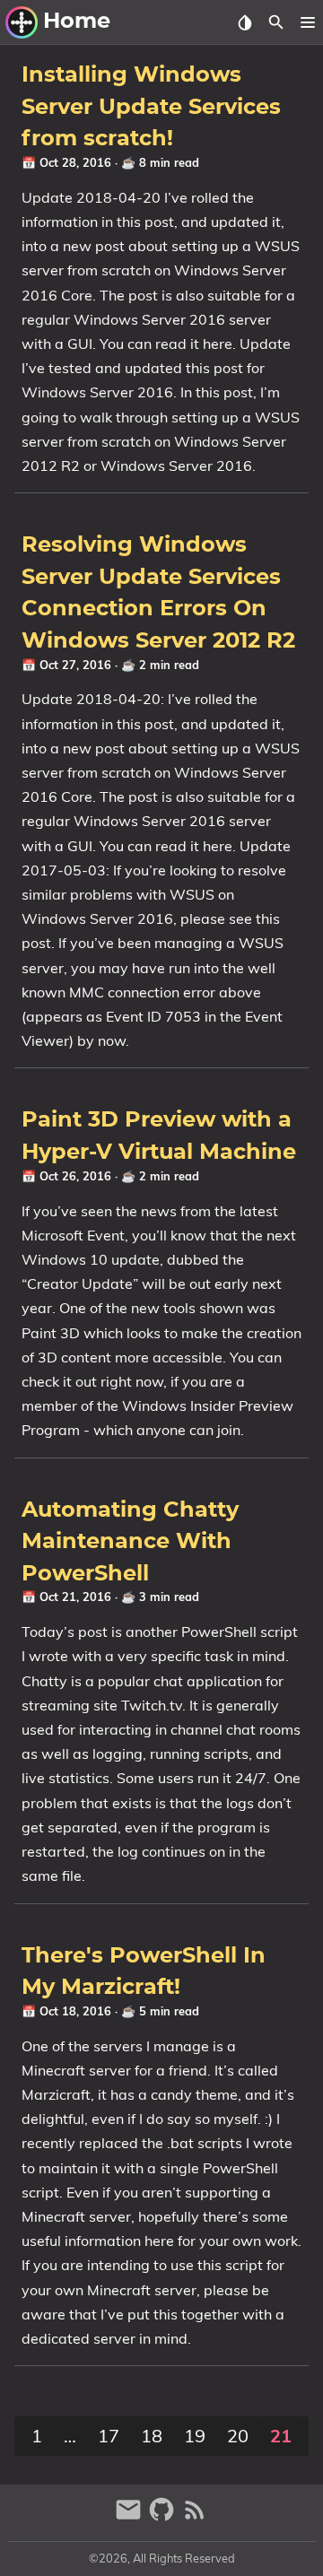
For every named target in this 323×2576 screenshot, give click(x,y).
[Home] (22, 22)
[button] (307, 22)
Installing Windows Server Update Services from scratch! (151, 107)
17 (109, 2436)
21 (281, 2436)
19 (195, 2436)
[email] (131, 2517)
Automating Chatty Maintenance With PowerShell (130, 1542)
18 (152, 2436)
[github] (164, 2517)
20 (238, 2436)
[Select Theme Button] (244, 22)
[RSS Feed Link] (195, 2517)
